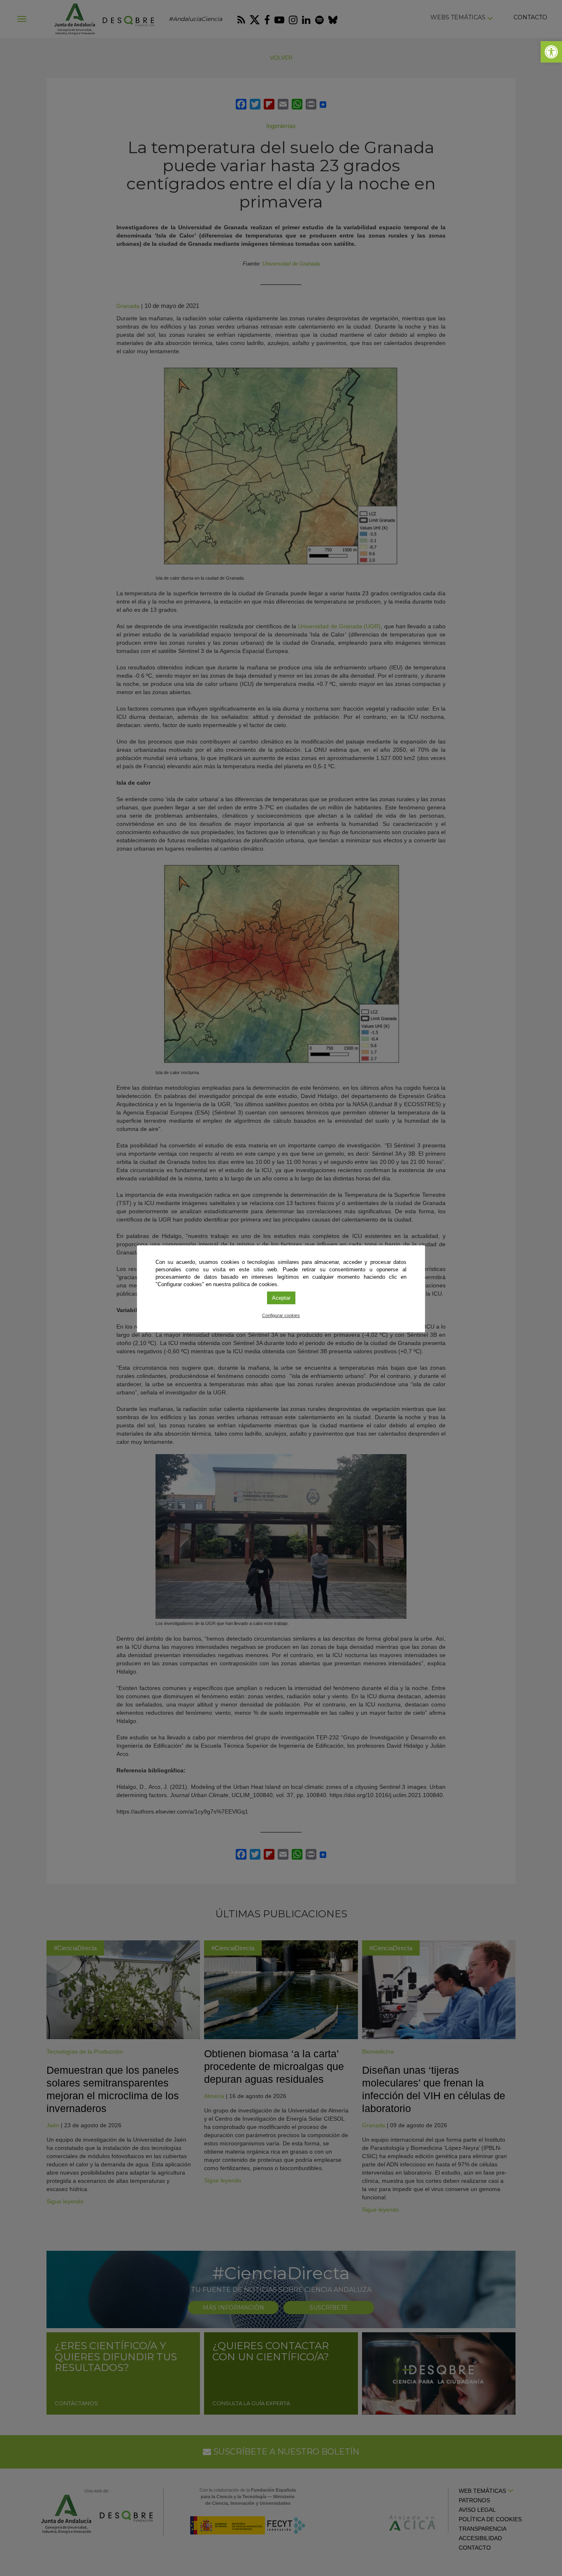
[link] (551, 52)
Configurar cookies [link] (281, 1315)
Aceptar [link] (281, 1298)
